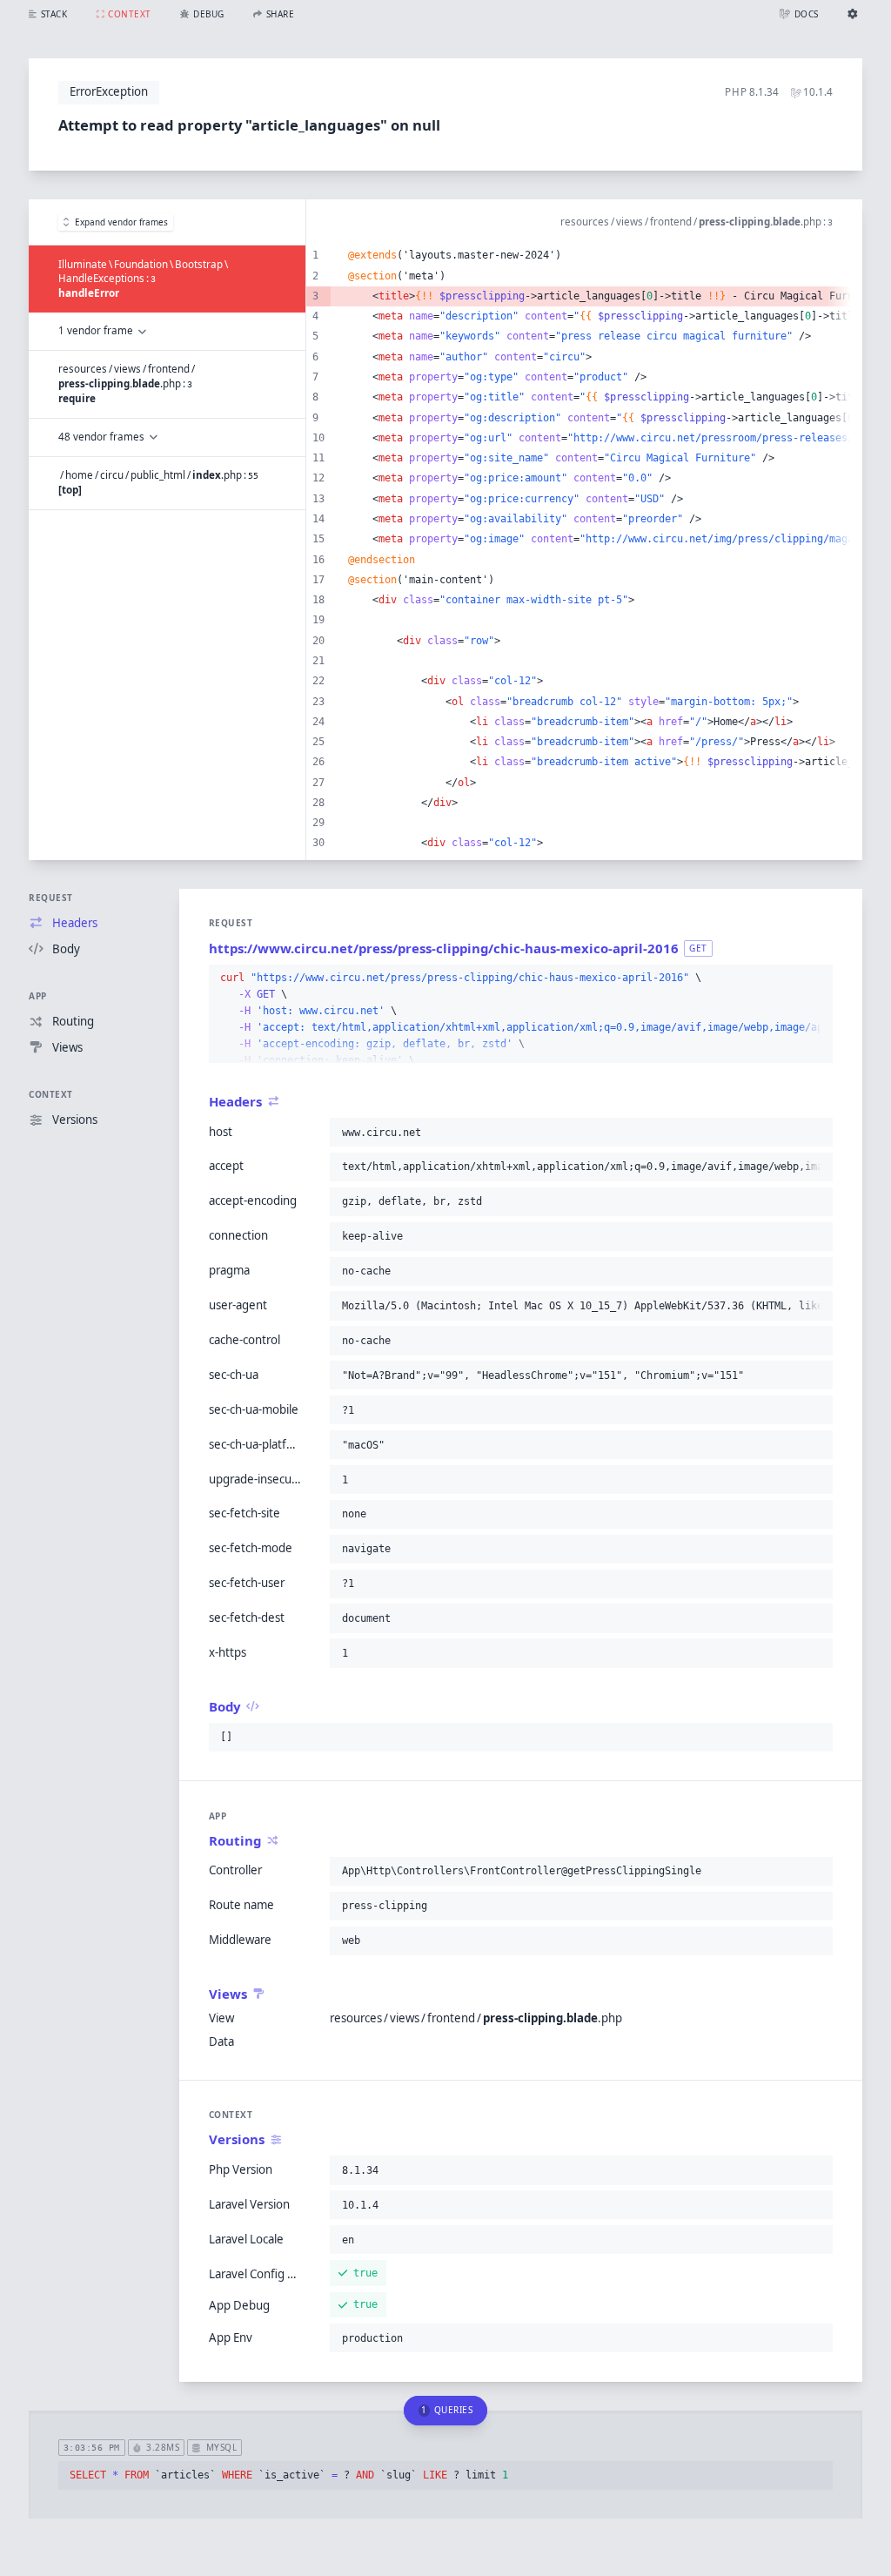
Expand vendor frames (121, 222)
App (38, 996)
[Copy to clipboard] (816, 979)
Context (51, 1094)
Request (51, 898)
